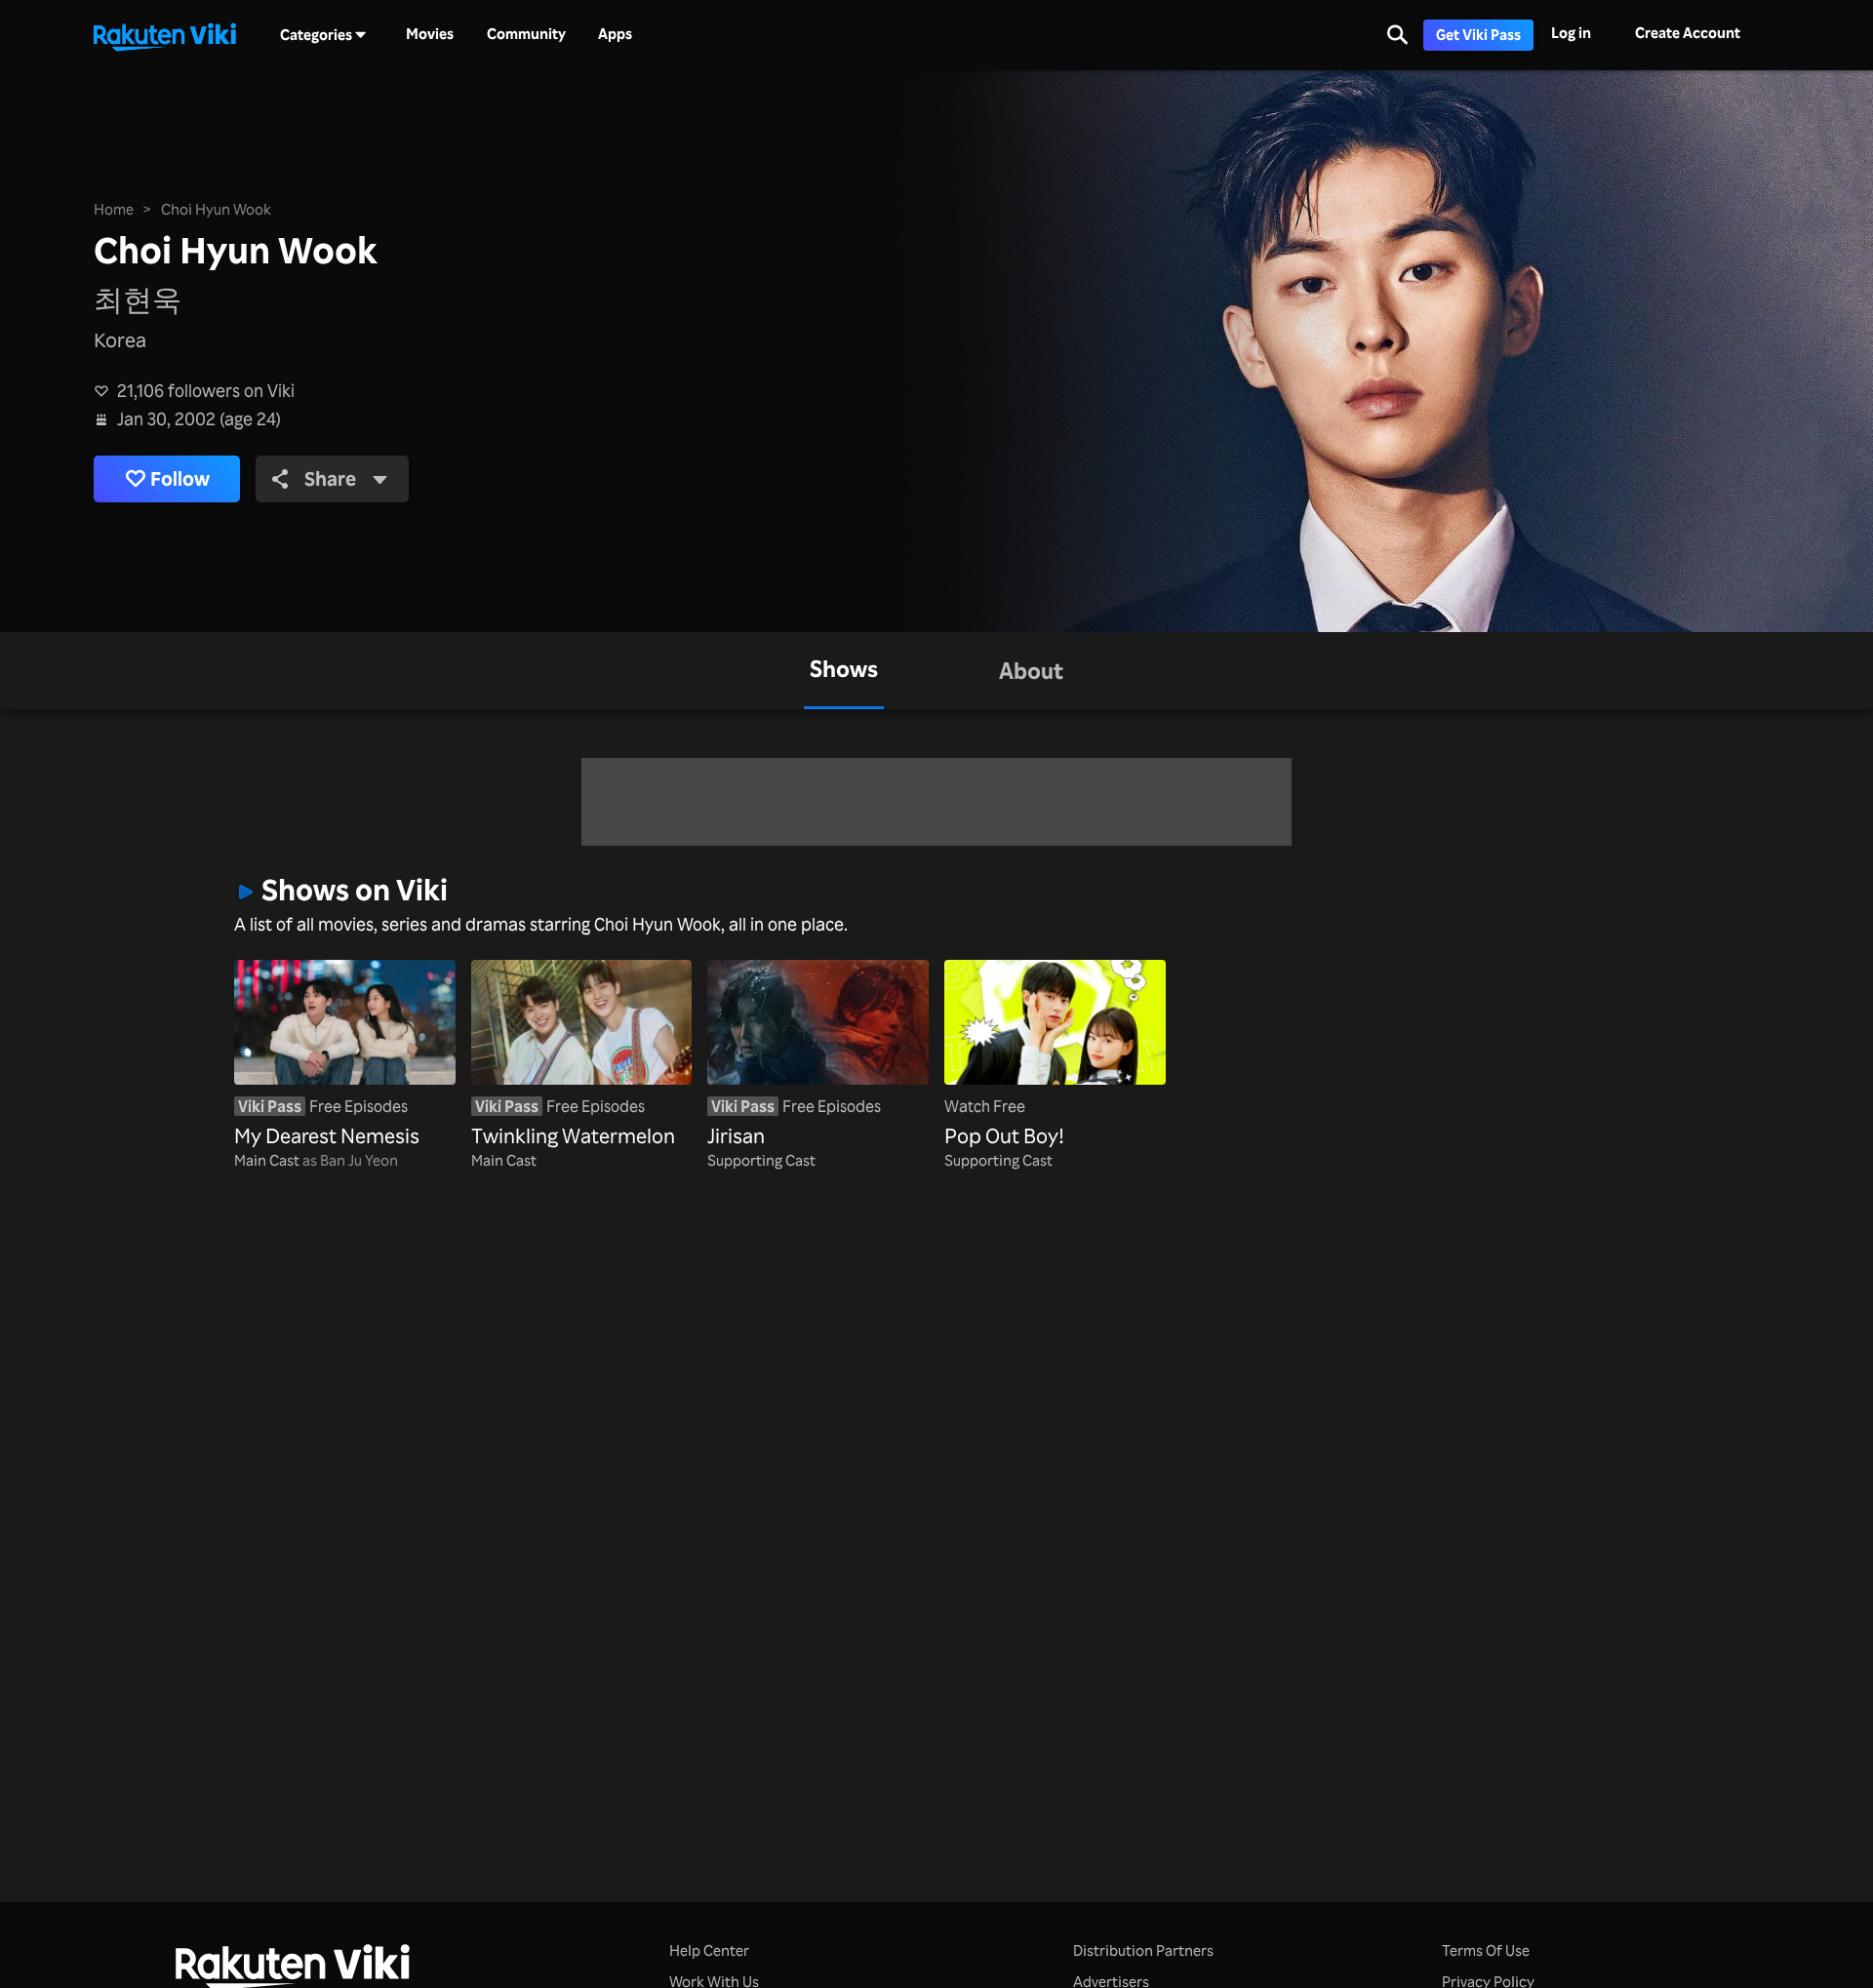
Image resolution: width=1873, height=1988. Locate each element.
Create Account (1688, 33)
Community (526, 34)
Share (330, 478)
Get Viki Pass (1478, 35)
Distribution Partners (1143, 1950)
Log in (1571, 33)
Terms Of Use (1486, 1950)
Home (114, 209)
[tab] (844, 671)
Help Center (709, 1950)
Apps (615, 34)
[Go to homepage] (165, 35)
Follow (180, 478)
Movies (430, 34)
